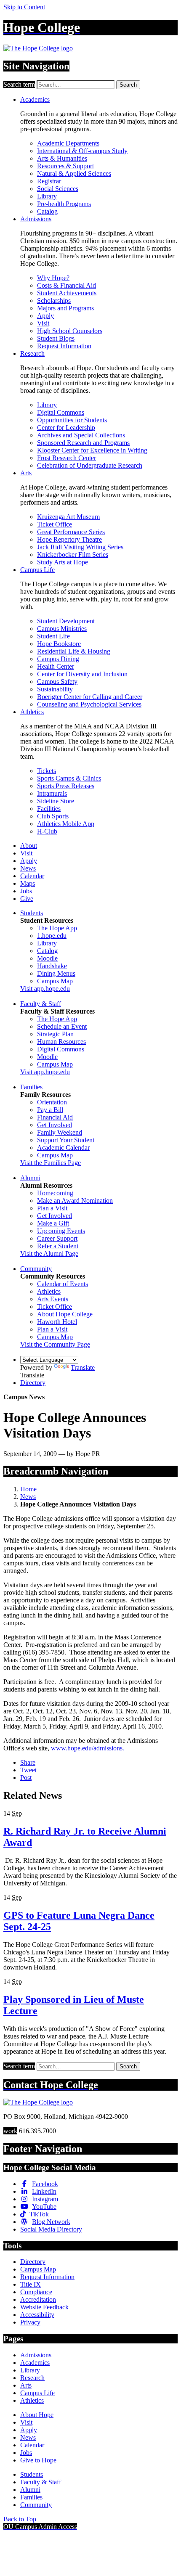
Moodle (47, 958)
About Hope (37, 2415)
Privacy (30, 2322)
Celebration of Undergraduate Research (90, 465)
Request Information (64, 346)
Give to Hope (38, 2460)
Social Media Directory (51, 2229)
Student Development (66, 621)
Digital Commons (61, 412)
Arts (26, 473)
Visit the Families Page (51, 1163)
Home (28, 1489)
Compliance (36, 2292)
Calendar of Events (63, 1284)
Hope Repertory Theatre (69, 539)
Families (31, 1087)
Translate (83, 1367)
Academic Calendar (63, 1148)
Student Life (53, 636)
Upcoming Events (61, 1231)
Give (27, 899)
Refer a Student (58, 1246)
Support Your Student (66, 1140)
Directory (33, 1383)
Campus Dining (58, 659)
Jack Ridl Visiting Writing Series (80, 547)
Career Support (57, 1238)
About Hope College (65, 1314)
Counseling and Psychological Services (89, 704)
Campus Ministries (62, 629)
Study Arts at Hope (63, 562)
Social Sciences (58, 189)
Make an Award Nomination (75, 1201)
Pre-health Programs (64, 204)
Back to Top (20, 2519)
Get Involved (55, 1125)
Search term (19, 84)
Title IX (31, 2284)
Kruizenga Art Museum (68, 517)
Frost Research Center (67, 458)
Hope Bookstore (59, 644)
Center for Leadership (66, 428)
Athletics (32, 712)
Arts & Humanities (62, 158)
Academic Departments (68, 143)
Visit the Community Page (55, 1344)
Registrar (49, 181)
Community (36, 1269)
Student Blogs (56, 338)
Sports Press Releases (66, 786)
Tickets (47, 771)
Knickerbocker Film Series (73, 555)
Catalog (47, 211)
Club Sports (53, 816)
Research (32, 353)
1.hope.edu (52, 936)
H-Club (47, 831)
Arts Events (53, 1299)
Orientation (52, 1102)
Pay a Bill (50, 1110)
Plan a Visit (52, 1208)
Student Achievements (67, 293)
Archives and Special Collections (81, 435)
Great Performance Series (71, 532)
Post (26, 1778)
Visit (43, 323)
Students (32, 913)
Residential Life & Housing (74, 651)
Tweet (28, 1770)
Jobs (26, 891)
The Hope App (57, 928)
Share (28, 1762)
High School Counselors (70, 331)
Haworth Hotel (57, 1322)
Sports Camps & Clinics (69, 778)
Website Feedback (44, 2307)
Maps (28, 883)
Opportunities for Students (72, 420)
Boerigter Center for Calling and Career (90, 697)
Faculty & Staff (41, 1004)
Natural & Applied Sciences (74, 173)
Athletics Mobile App (66, 824)
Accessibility (37, 2315)
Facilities (49, 809)
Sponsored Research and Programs (83, 443)
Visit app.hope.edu (45, 989)
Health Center (56, 666)
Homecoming (55, 1193)
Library (47, 196)
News (28, 868)
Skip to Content (24, 7)
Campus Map (55, 981)
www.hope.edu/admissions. (88, 1748)
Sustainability (55, 689)
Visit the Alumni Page (49, 1254)
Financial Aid (55, 1117)
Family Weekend (60, 1132)
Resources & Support (65, 166)
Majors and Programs (65, 308)
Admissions (36, 219)
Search (128, 85)
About (29, 846)
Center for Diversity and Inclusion (82, 674)
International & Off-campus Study (82, 151)
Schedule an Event (62, 1026)
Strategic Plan (55, 1034)
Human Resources (61, 1042)
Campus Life (37, 570)
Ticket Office (55, 524)
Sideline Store (56, 801)
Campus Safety (57, 682)
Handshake (52, 966)
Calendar (32, 876)
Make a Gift (53, 1223)
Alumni (30, 1178)
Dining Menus (56, 973)
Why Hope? (53, 278)
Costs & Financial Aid (67, 285)
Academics (35, 99)
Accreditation (38, 2299)
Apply (45, 316)
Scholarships (54, 300)
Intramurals (52, 793)
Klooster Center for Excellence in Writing (92, 450)
